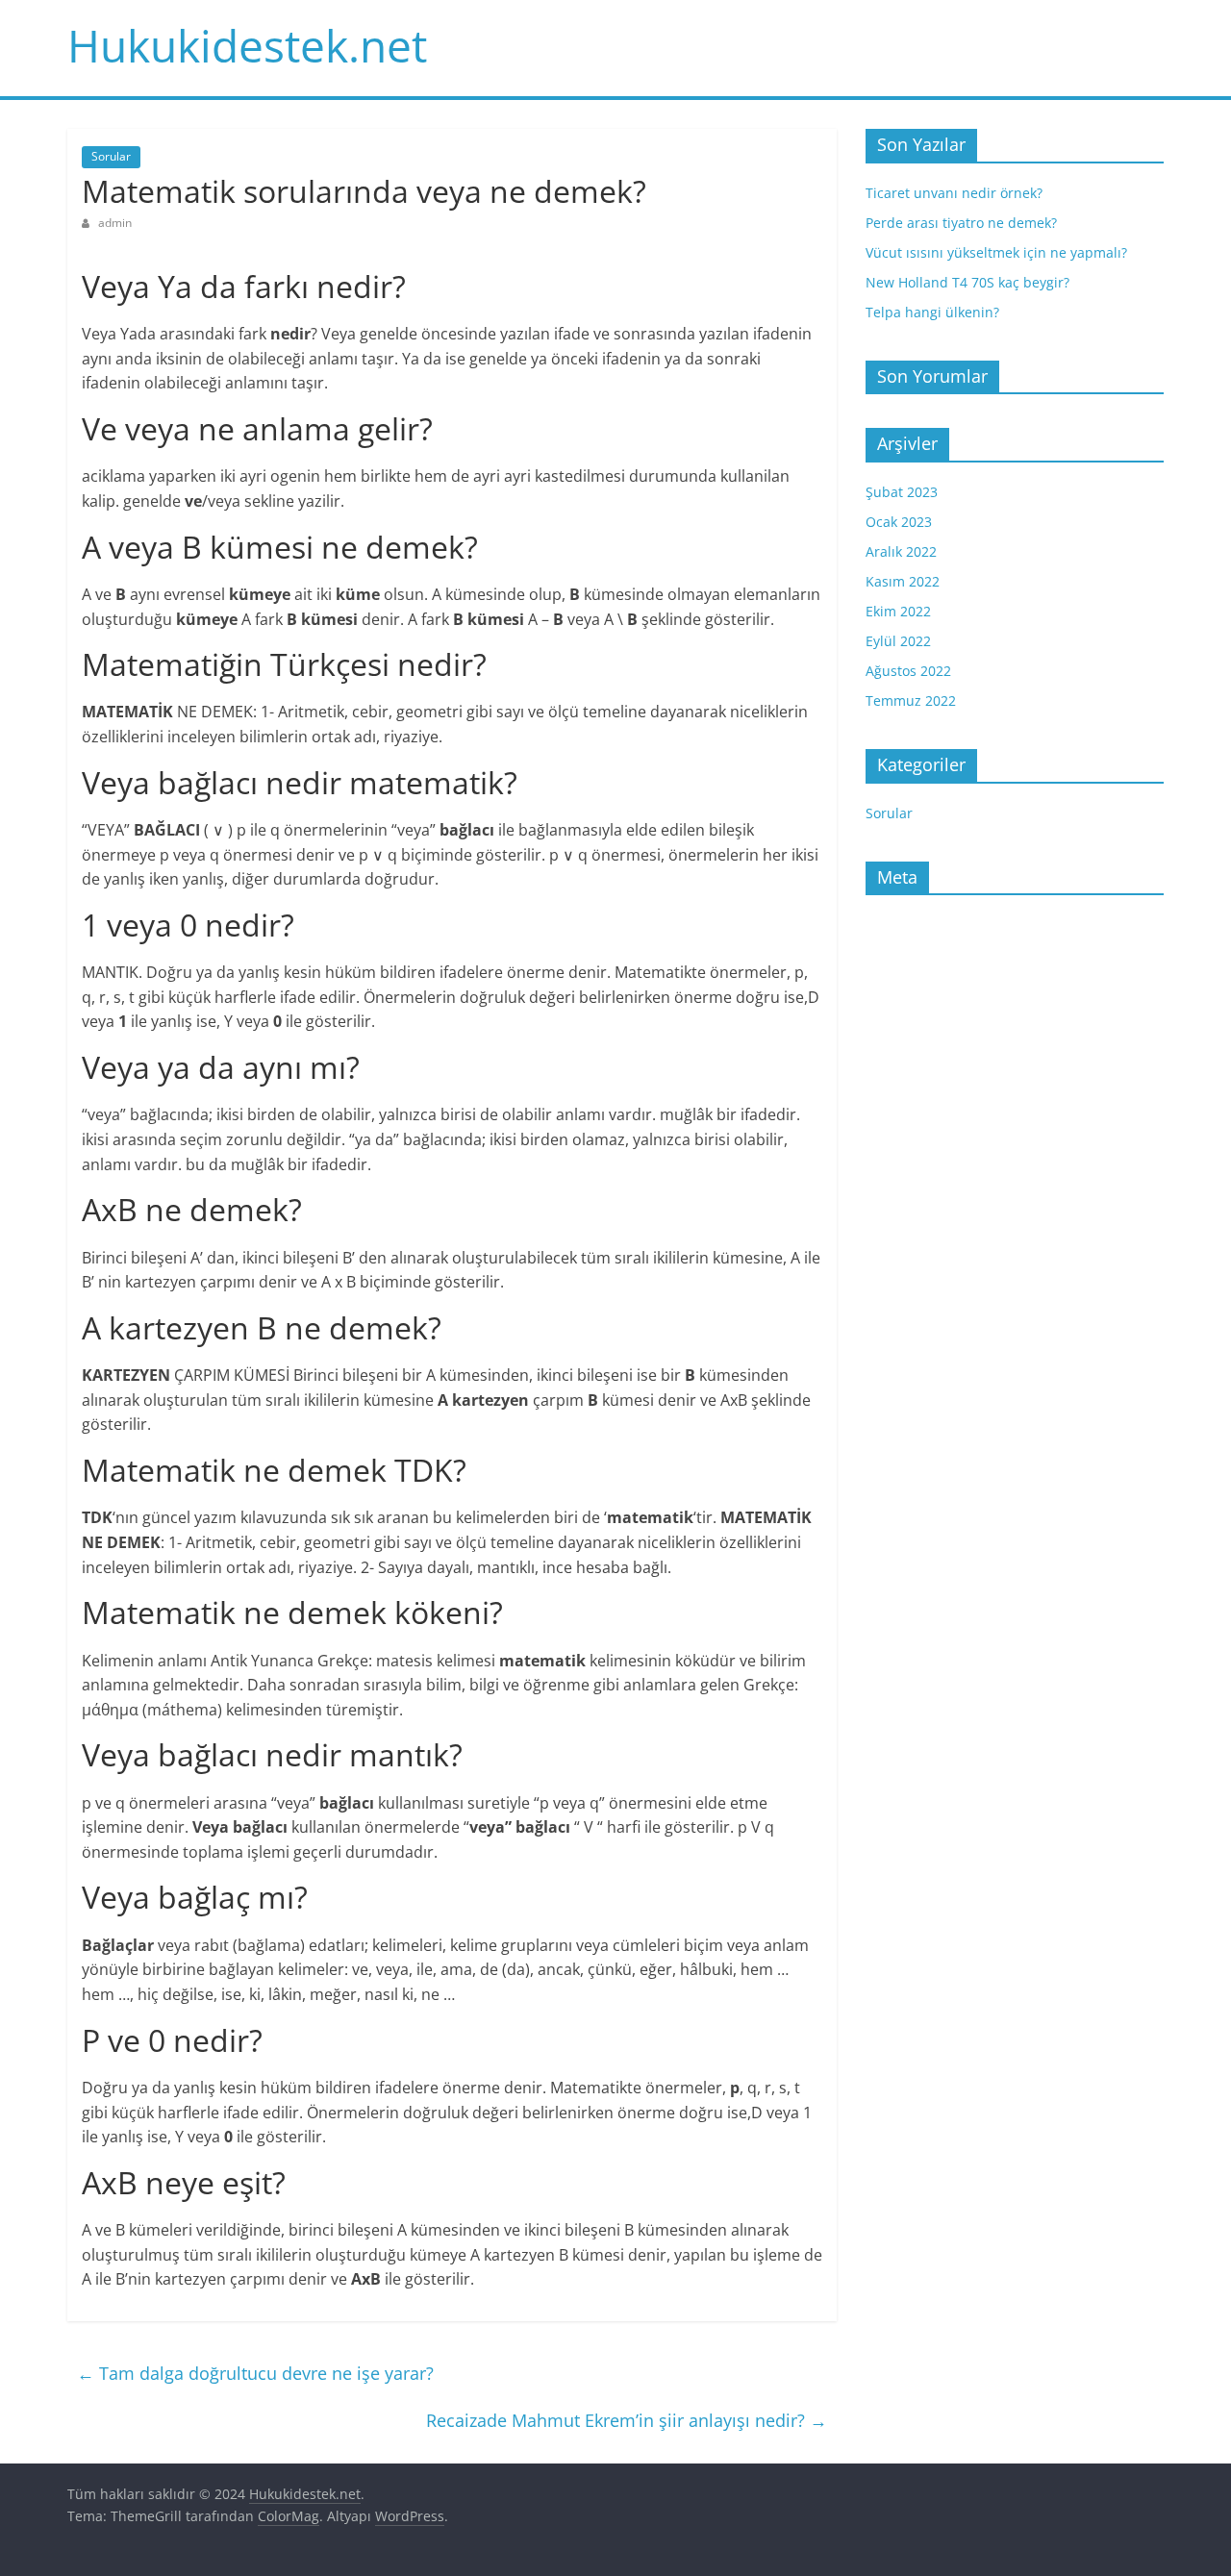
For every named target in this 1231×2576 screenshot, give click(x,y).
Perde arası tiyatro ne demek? (961, 223)
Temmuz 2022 (911, 700)
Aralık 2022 (901, 551)
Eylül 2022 (898, 641)
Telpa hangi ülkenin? (932, 312)
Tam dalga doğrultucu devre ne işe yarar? (255, 2373)
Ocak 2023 (899, 522)
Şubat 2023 (902, 492)
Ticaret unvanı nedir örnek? (954, 193)
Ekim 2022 (898, 611)
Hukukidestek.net (247, 45)
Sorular (111, 156)
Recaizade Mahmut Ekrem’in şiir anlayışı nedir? (627, 2420)
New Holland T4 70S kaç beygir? (967, 282)
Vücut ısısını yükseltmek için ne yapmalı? (996, 252)
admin (115, 223)
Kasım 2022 (903, 581)
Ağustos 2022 (908, 671)
